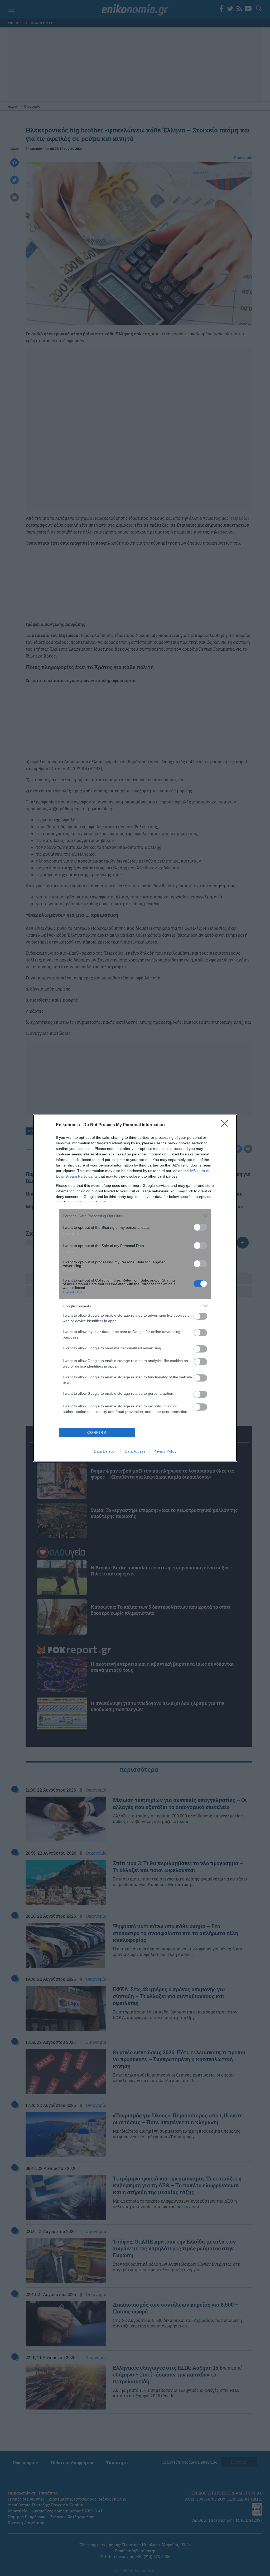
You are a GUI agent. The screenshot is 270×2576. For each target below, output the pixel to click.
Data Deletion (105, 1451)
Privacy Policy (165, 1451)
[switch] (200, 1227)
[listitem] (135, 1216)
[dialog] (135, 1288)
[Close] (226, 1125)
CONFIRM (97, 1433)
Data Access (135, 1451)
